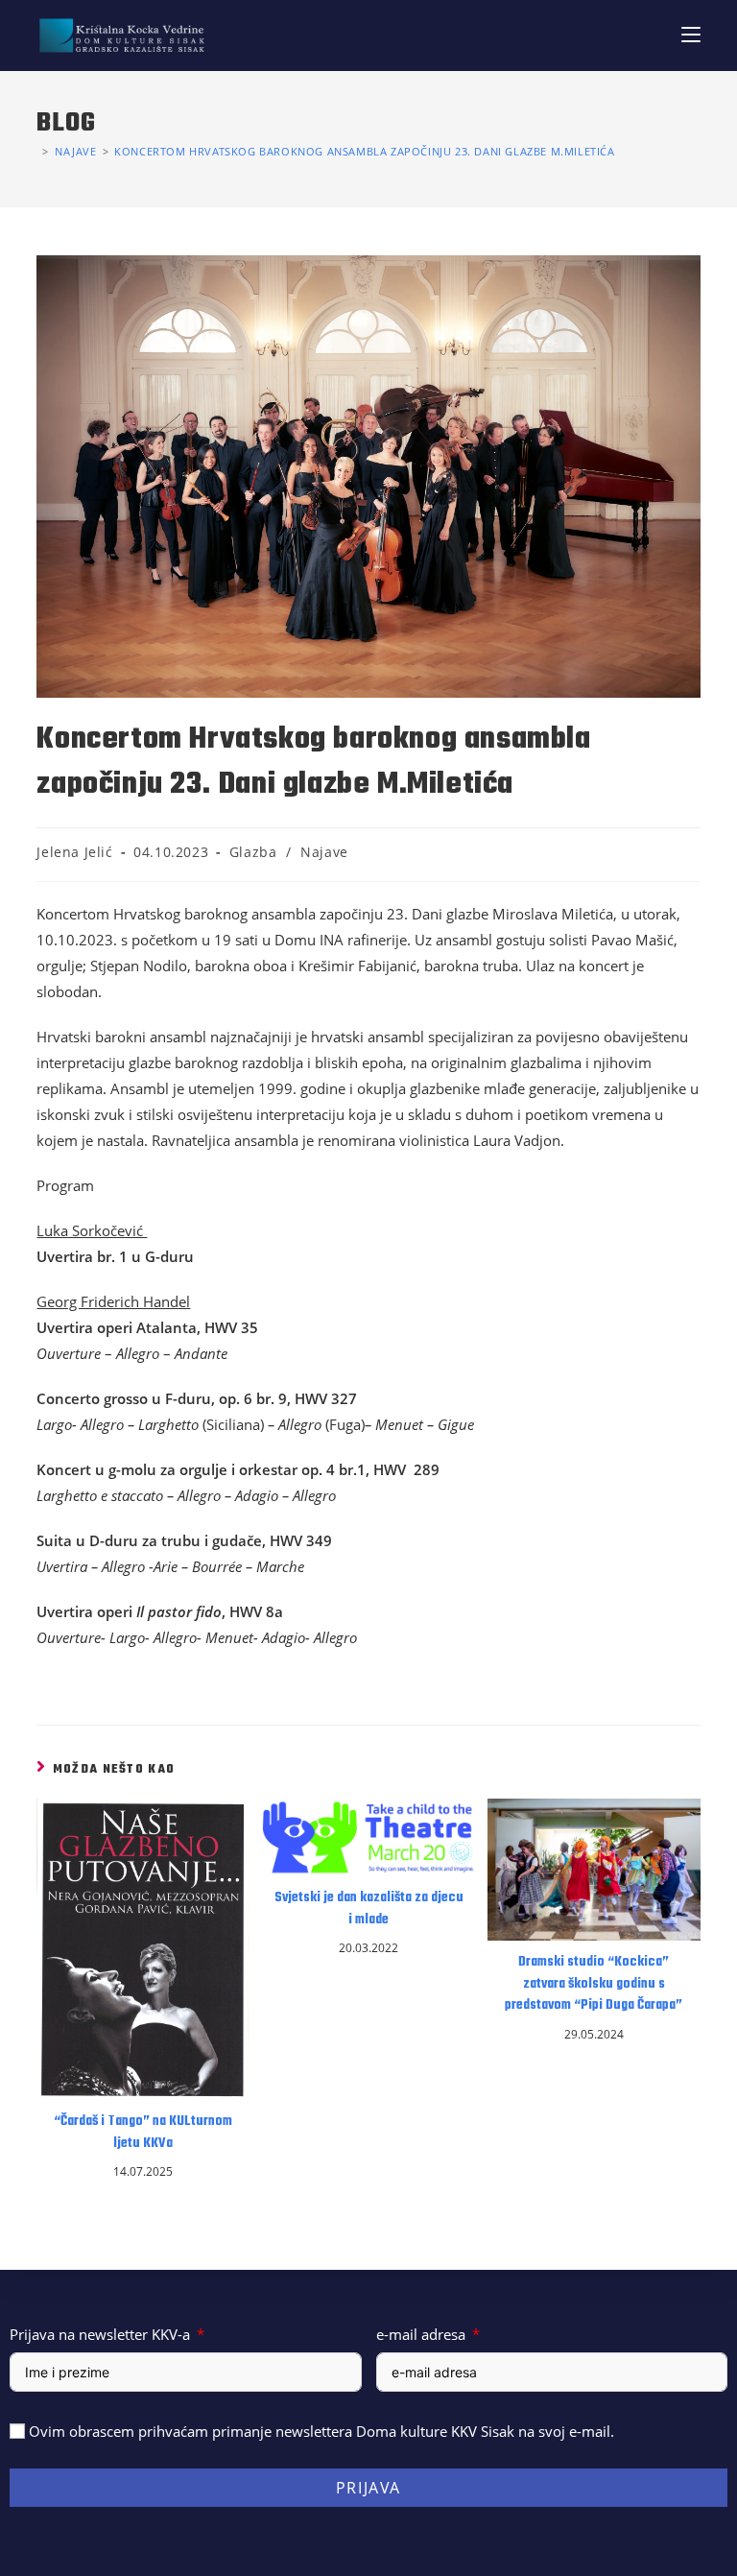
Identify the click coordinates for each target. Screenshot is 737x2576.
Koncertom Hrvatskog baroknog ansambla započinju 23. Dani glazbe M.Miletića (364, 151)
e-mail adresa (421, 2334)
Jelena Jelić (74, 852)
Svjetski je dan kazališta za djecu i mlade (369, 1909)
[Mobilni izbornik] (691, 35)
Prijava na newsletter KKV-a (100, 2334)
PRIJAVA (368, 2488)
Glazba (253, 852)
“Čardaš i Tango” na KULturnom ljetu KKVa (143, 2133)
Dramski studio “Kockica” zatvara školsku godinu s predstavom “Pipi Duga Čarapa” (594, 1984)
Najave (324, 852)
